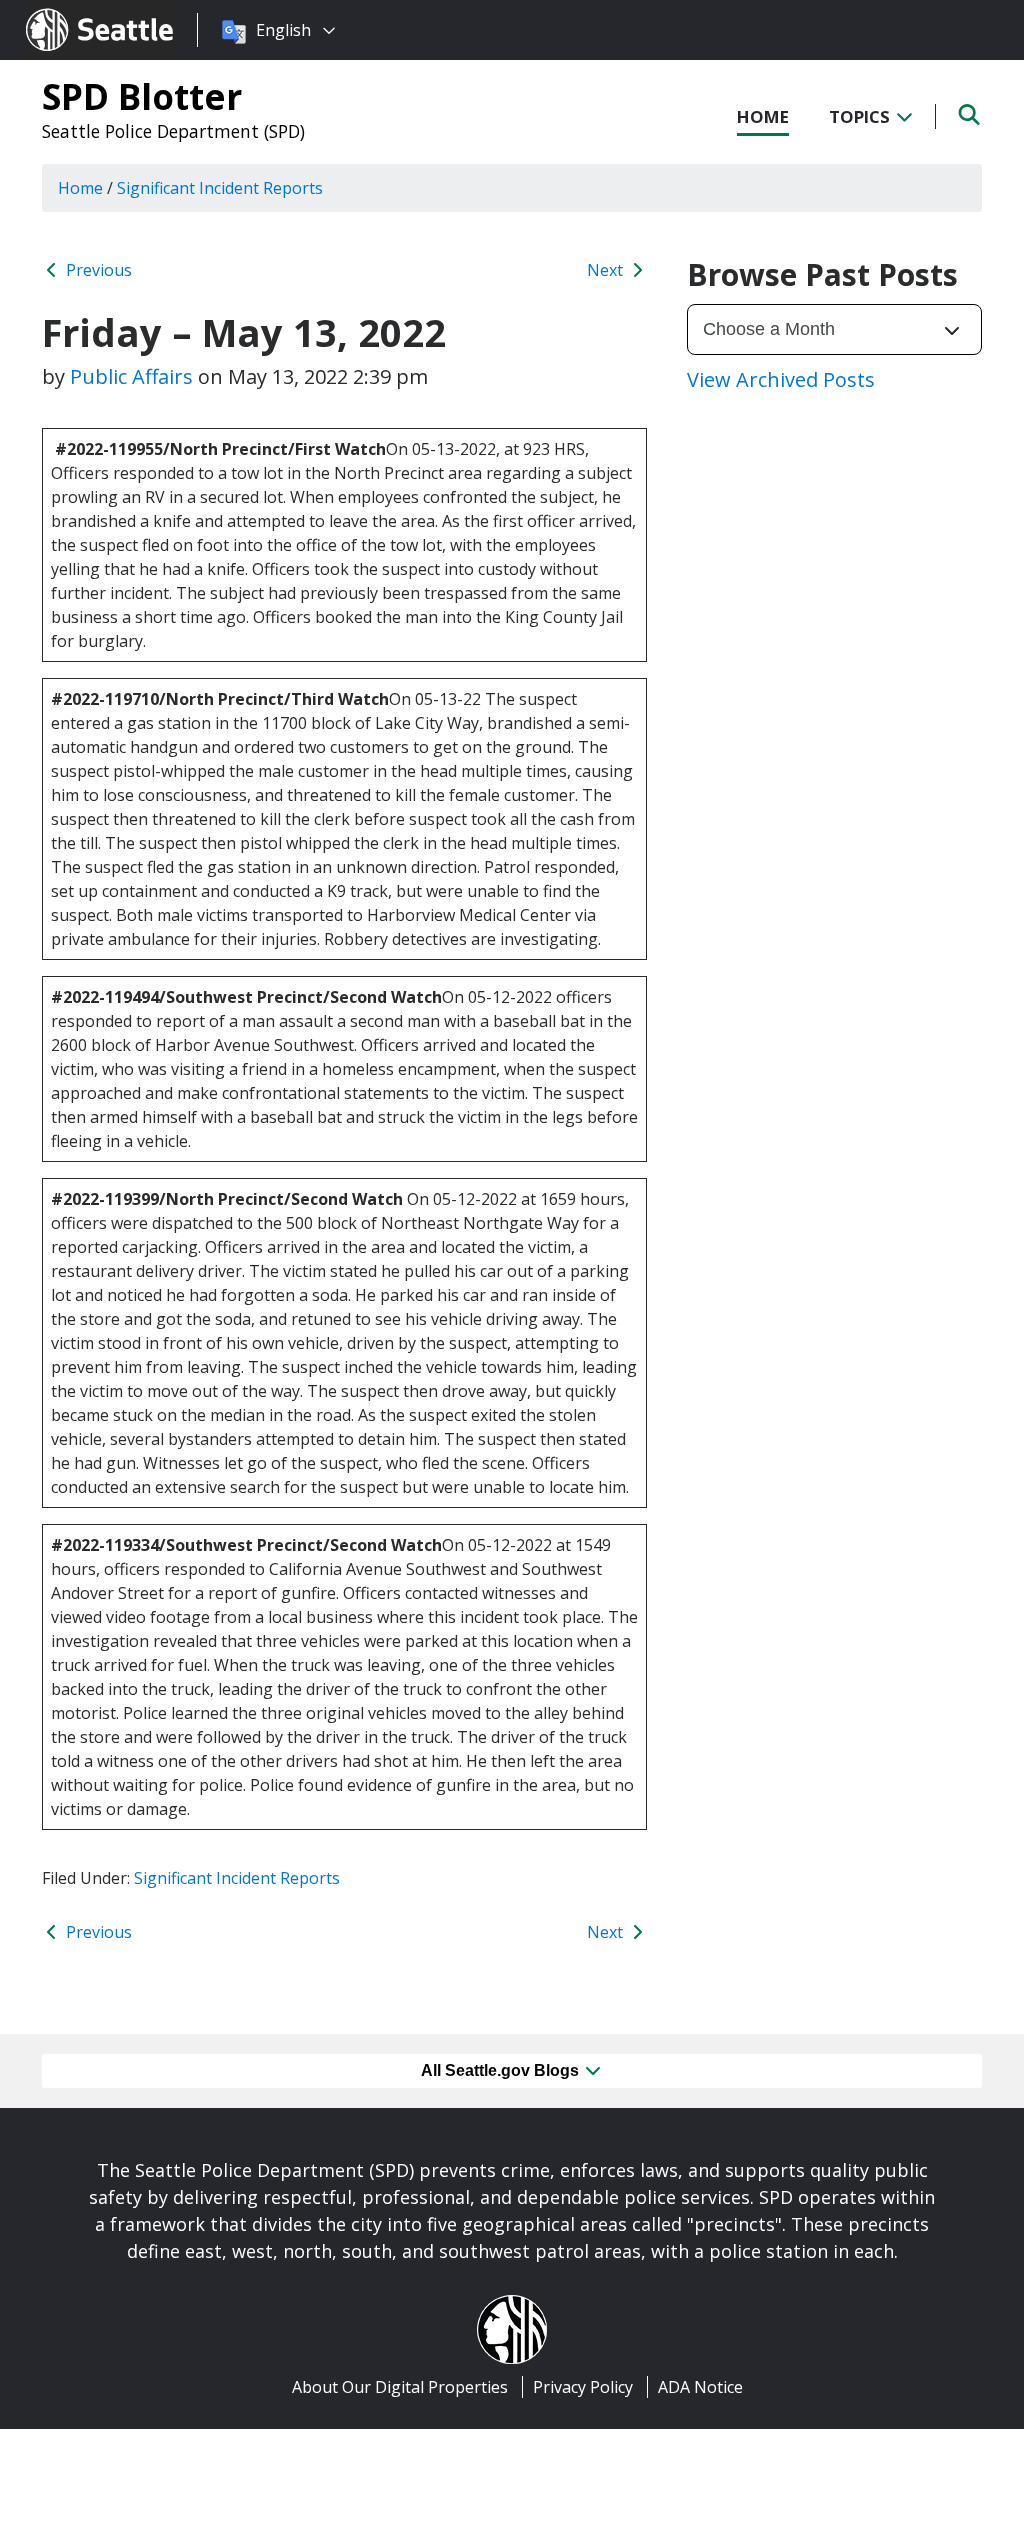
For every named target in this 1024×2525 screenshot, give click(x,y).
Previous (97, 270)
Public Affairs (131, 376)
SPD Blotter (142, 96)
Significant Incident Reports (237, 1878)
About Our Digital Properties (400, 2387)
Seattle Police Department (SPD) (173, 131)
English (283, 30)
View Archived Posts (781, 379)
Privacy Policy (583, 2387)
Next (607, 270)
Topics (861, 116)
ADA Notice (700, 2387)
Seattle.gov (68, 11)
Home (763, 116)
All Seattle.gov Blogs (502, 2070)
